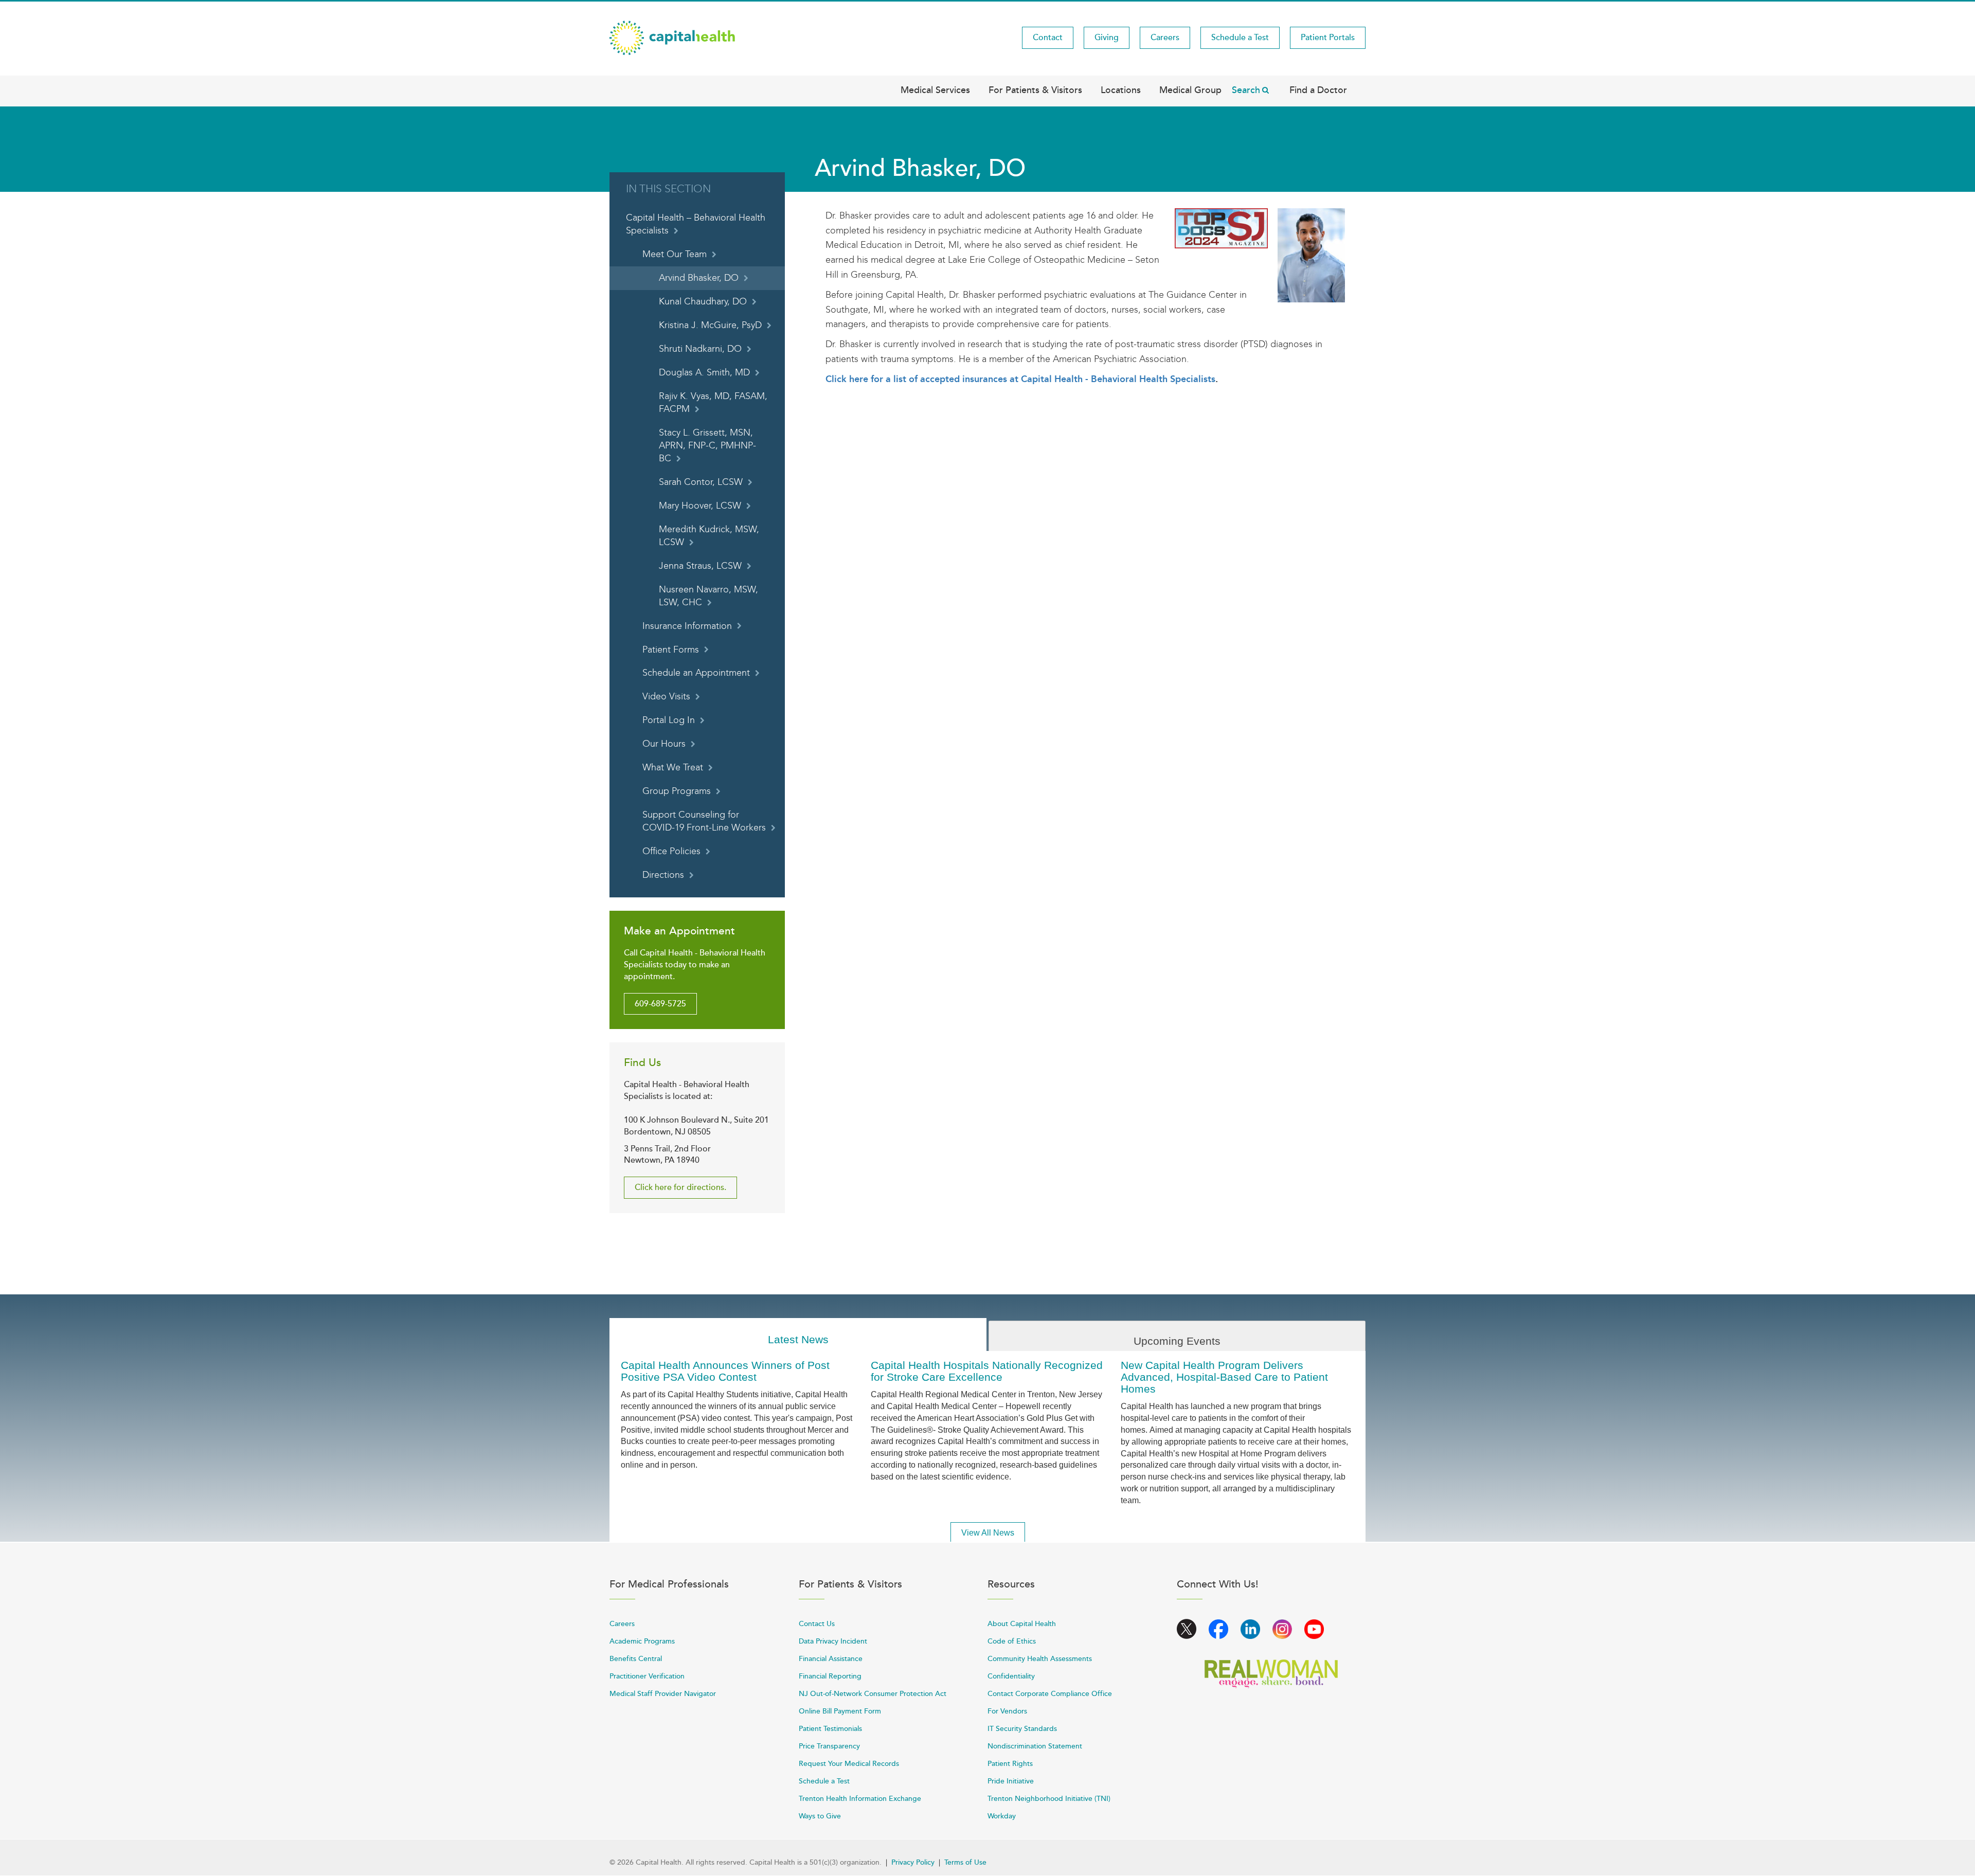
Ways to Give (820, 1816)
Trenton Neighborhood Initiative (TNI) (1049, 1799)
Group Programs (677, 791)
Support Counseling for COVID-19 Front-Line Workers (704, 821)
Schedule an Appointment (696, 673)
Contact (1048, 38)
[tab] (798, 1335)
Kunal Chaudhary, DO (703, 302)
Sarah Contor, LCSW (701, 482)
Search (1246, 90)
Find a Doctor (1318, 90)
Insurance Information (687, 626)
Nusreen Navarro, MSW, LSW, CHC (708, 596)
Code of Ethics (1012, 1641)
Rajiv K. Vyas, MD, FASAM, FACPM (713, 403)
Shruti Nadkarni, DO (700, 349)
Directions (663, 875)
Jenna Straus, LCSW (700, 566)
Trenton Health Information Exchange (860, 1799)
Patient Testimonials (830, 1729)
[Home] (672, 37)
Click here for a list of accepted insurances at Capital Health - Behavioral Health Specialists (1020, 379)
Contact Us (817, 1624)
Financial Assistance (831, 1659)
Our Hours (664, 744)
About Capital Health (1022, 1624)
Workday (1002, 1816)
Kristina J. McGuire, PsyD (710, 325)
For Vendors (1007, 1711)
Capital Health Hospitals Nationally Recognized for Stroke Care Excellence (987, 1371)
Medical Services (935, 90)
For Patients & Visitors (1035, 90)
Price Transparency (829, 1746)
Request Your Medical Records (849, 1764)
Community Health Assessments (1040, 1659)
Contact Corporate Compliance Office (1050, 1694)
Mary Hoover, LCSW (700, 506)
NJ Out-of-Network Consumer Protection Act (873, 1694)
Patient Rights (1010, 1764)
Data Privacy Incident (833, 1641)
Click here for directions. (680, 1187)
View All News (988, 1533)
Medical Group (1190, 90)
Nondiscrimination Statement (1035, 1746)
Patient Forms (671, 650)
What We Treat (673, 768)
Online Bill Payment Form (840, 1711)
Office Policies (671, 851)
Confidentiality (1011, 1676)
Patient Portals (1328, 38)
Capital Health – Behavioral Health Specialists (696, 224)
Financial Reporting (830, 1676)
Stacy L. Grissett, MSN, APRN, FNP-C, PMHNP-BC (707, 446)
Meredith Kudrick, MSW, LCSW (709, 536)
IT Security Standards (1022, 1729)
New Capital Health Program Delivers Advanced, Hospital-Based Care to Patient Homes (1224, 1377)
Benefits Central (636, 1659)
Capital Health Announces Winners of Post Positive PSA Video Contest (725, 1371)
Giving (1107, 38)
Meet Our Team (675, 254)
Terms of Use (965, 1862)
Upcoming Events (1177, 1341)
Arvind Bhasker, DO (699, 278)
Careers (1165, 38)
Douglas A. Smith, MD (704, 373)
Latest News (798, 1339)
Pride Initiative (1011, 1781)
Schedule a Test (1240, 38)
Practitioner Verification (647, 1676)
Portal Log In (669, 720)
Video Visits (666, 697)
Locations (1121, 90)
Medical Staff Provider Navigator (663, 1694)
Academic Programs (642, 1641)
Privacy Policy (913, 1862)
